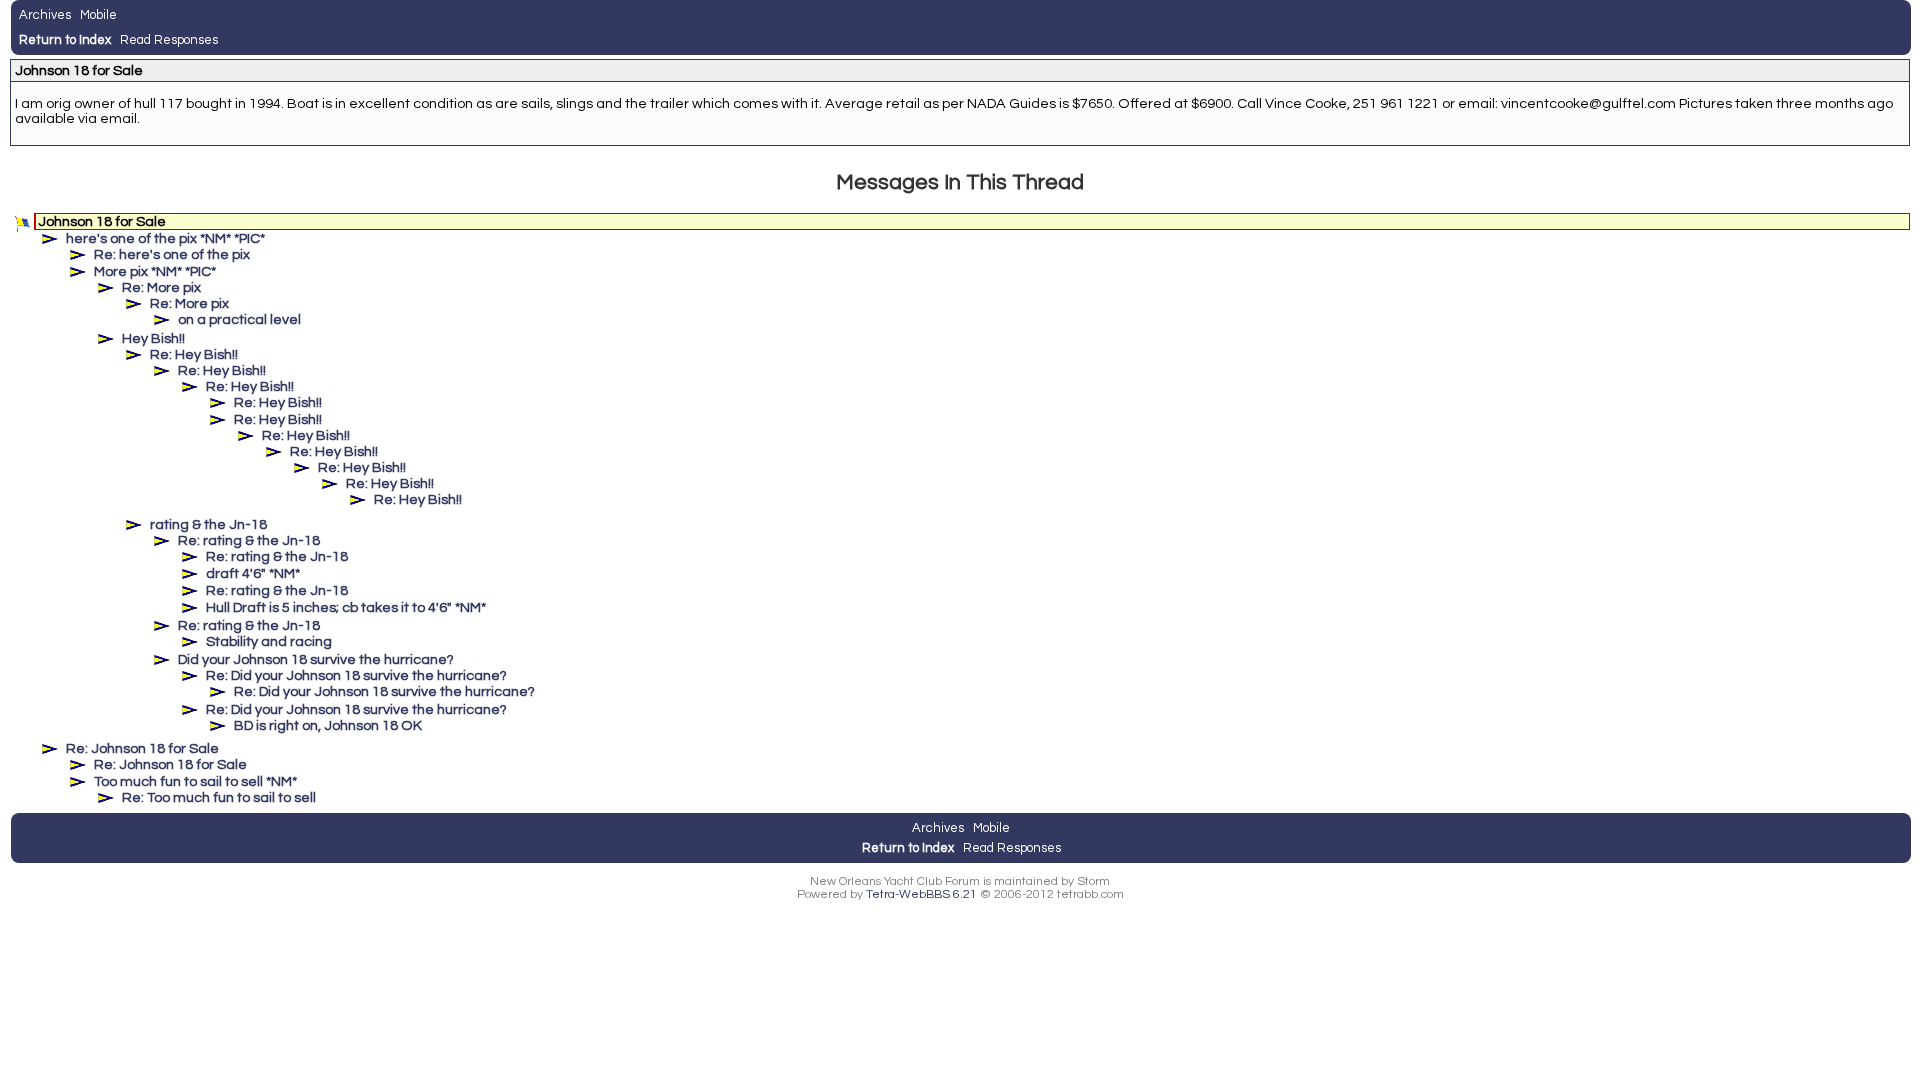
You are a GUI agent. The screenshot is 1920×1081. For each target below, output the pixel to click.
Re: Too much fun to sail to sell (219, 797)
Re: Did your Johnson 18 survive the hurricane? (356, 675)
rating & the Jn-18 (208, 524)
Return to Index (65, 40)
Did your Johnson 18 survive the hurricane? (316, 659)
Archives (45, 15)
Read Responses (169, 40)
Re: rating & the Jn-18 (249, 540)
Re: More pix (161, 287)
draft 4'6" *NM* (253, 573)
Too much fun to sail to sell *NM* (195, 781)
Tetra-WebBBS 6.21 (921, 894)
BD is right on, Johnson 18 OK (328, 725)
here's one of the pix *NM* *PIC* (165, 238)
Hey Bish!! (153, 338)
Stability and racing (269, 641)
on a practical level (239, 319)
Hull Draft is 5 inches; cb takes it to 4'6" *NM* (346, 607)
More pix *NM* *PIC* (155, 271)
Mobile (98, 15)
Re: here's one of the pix (172, 254)
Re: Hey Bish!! (194, 354)
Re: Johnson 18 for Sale (142, 748)
